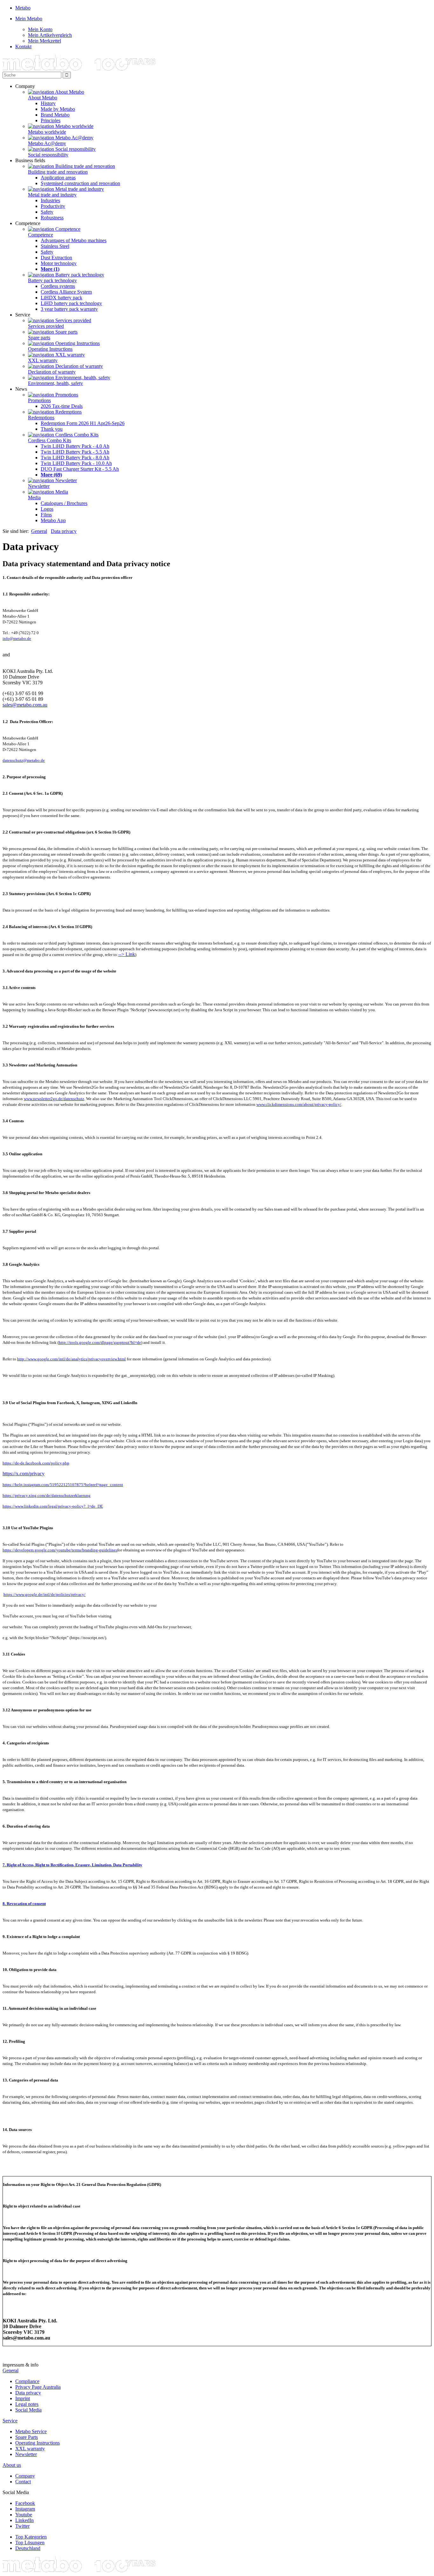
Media (34, 498)
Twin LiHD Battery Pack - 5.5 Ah (75, 452)
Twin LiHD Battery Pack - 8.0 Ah (75, 458)
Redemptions (41, 418)
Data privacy (64, 531)
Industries (50, 200)
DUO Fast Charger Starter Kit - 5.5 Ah (80, 469)
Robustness (52, 218)
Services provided (46, 326)
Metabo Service (31, 2431)
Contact (23, 2482)
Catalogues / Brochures (64, 503)
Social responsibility (48, 155)
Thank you (52, 429)
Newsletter (39, 486)
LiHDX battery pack (61, 298)
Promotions (39, 400)
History (48, 103)
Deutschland (28, 2548)
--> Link (127, 954)
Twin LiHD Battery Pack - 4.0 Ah (75, 446)
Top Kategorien (31, 2537)
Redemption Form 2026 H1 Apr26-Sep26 (83, 423)
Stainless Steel (55, 246)
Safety (47, 212)
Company (25, 2476)
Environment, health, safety (55, 383)
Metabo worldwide (47, 132)
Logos (47, 509)
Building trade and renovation (58, 172)
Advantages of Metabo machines (74, 240)
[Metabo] (79, 69)
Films (46, 515)
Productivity (53, 206)
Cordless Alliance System (66, 292)
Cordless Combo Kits (50, 440)
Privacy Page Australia (38, 2387)
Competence (41, 235)
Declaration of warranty (52, 372)
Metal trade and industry (52, 195)
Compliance (27, 2381)
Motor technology (59, 263)
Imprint (23, 2398)
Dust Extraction (56, 258)
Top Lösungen (30, 2543)
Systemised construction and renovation (80, 183)
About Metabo (43, 98)
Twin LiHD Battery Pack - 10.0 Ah (76, 463)
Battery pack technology (52, 280)
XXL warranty (43, 360)
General (39, 531)
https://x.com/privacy (24, 1474)
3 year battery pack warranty (69, 309)
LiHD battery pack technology (71, 303)
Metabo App (53, 520)
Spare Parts (27, 2437)
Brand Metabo (55, 115)
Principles (51, 120)
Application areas (58, 178)
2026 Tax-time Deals (62, 406)
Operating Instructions (50, 349)
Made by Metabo (58, 109)
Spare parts (39, 338)
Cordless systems (58, 286)
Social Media (28, 2410)
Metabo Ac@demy (47, 143)
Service (10, 2421)
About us (12, 2465)
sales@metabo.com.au (25, 705)
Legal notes (27, 2404)
